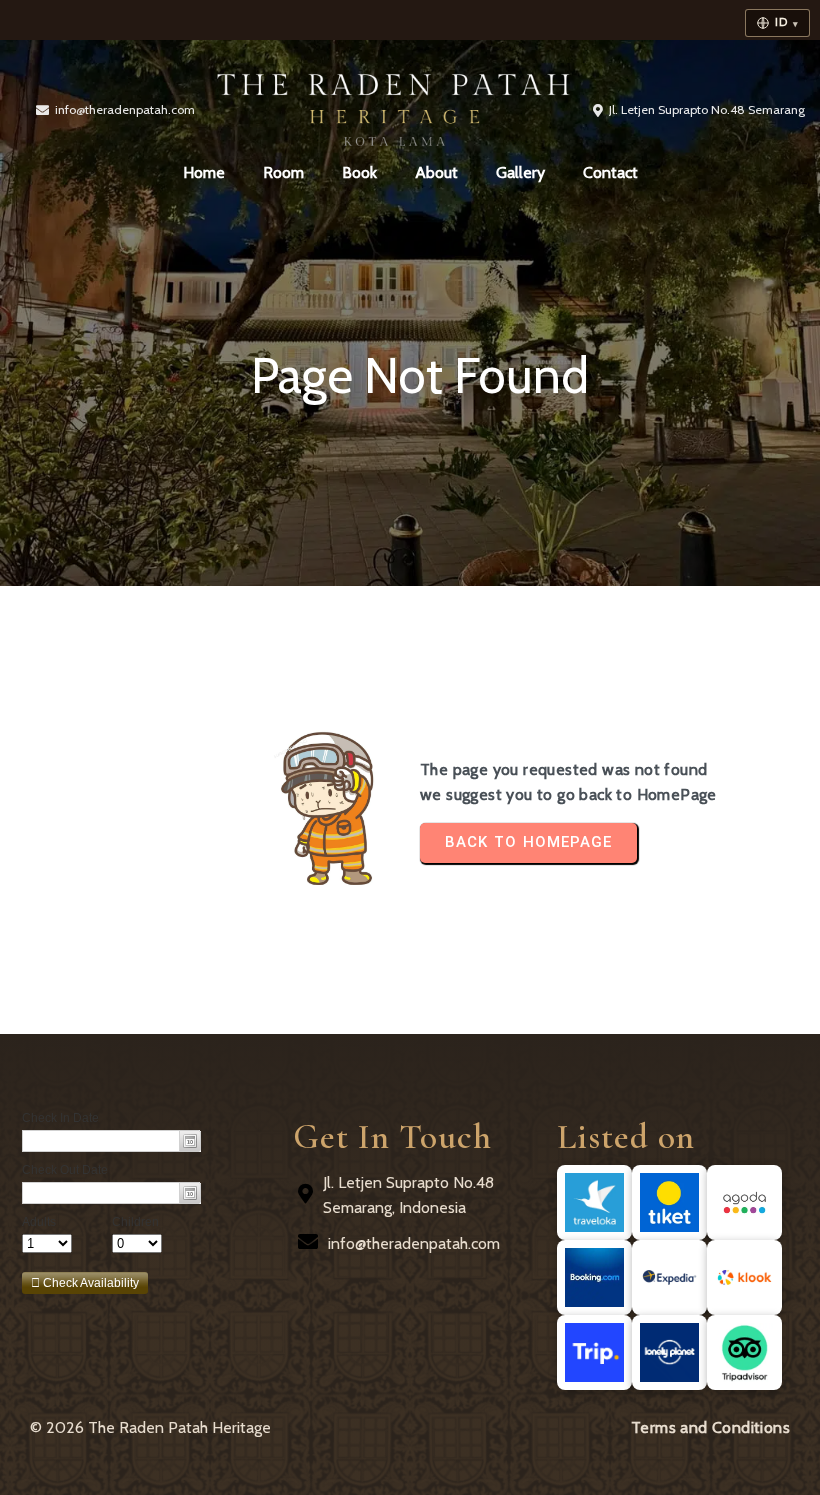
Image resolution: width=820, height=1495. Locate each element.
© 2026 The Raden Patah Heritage (150, 1427)
